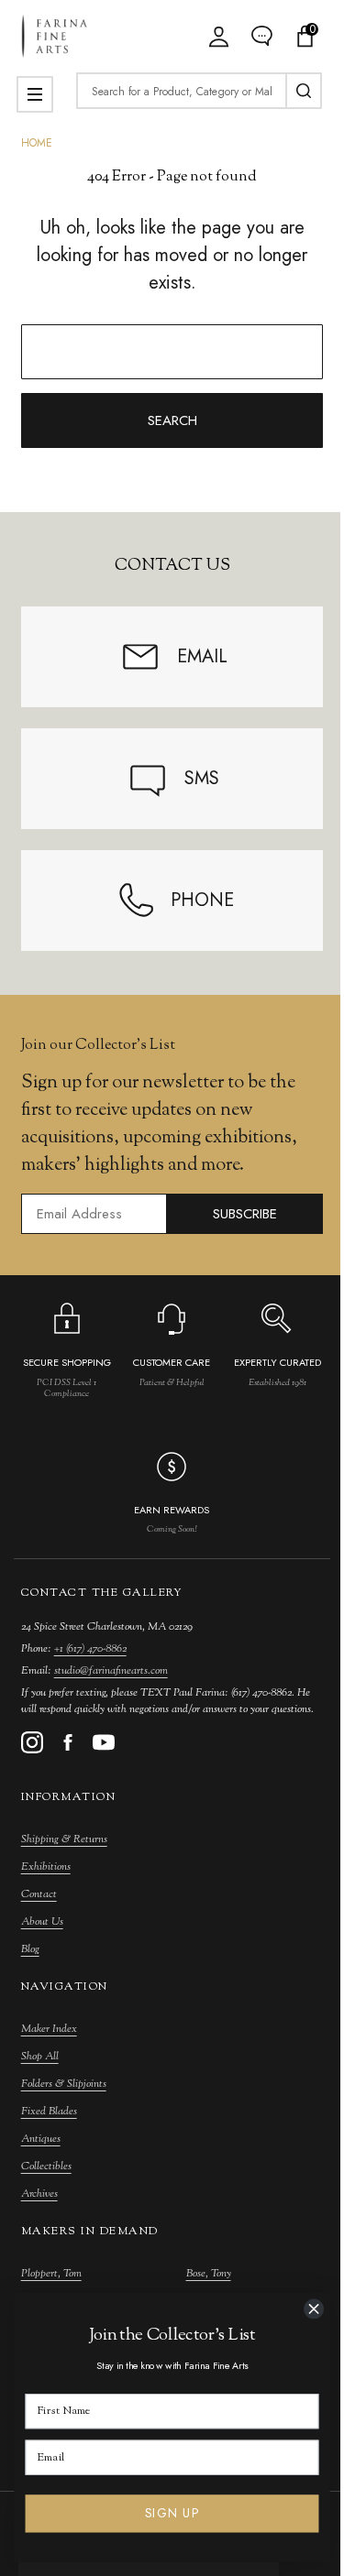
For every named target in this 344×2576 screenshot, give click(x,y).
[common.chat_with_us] (262, 36)
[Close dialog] (314, 2309)
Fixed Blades (49, 2112)
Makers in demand (90, 2232)
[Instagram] (32, 1742)
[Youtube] (104, 1742)
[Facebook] (68, 1742)
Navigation (65, 1987)
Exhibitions (46, 1867)
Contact (39, 1894)
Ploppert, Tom (51, 2274)
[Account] (219, 36)
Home (37, 143)
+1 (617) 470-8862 (90, 1649)
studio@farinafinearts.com (111, 1671)
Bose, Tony (209, 2274)
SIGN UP (172, 2514)
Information (69, 1797)
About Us (42, 1922)
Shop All (40, 2057)
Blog (30, 1949)
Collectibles (46, 2167)
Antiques (41, 2139)
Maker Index (49, 2029)
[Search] (304, 91)
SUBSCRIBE (245, 1214)
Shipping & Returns (64, 1839)
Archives (39, 2194)
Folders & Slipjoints (64, 2084)
